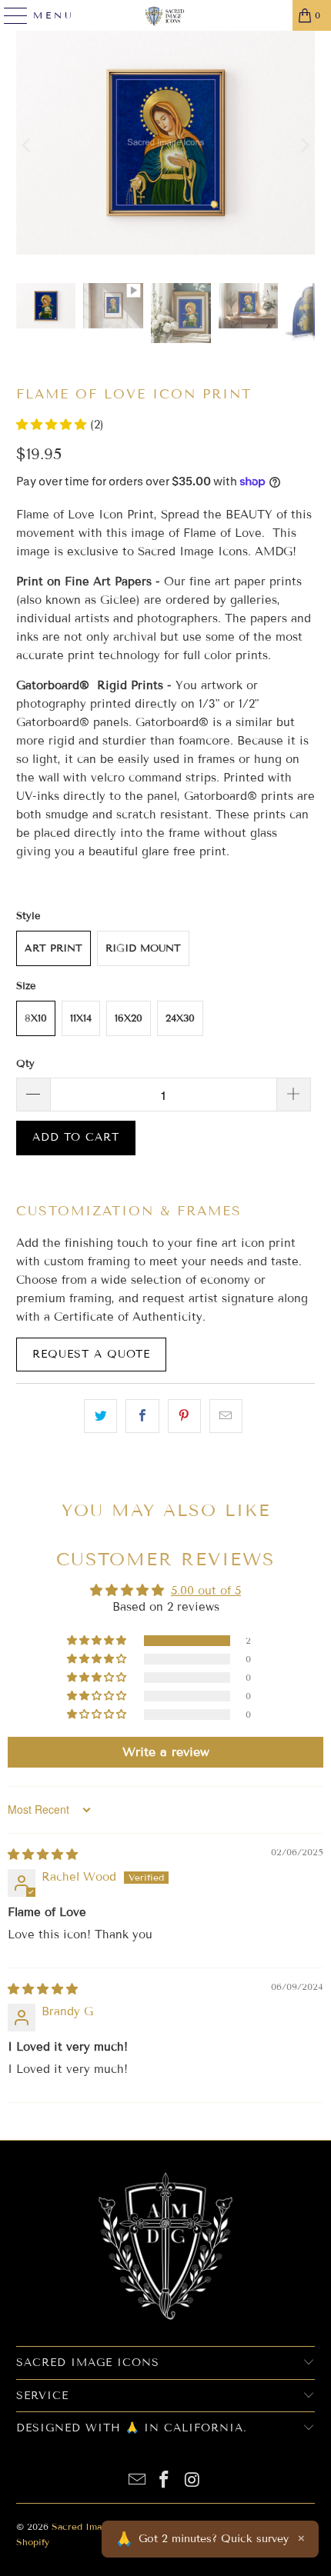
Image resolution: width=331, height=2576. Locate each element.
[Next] (303, 145)
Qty (25, 1064)
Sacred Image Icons (96, 2526)
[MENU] (9, 15)
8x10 (36, 1018)
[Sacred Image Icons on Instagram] (192, 2481)
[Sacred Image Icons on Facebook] (165, 2481)
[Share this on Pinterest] (184, 1416)
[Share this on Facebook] (142, 1416)
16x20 (129, 1018)
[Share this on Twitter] (100, 1416)
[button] (53, 425)
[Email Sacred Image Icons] (137, 2481)
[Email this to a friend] (226, 1416)
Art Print (53, 948)
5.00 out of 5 (206, 1591)
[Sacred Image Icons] (166, 15)
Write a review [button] (166, 1752)
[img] (43, 1855)
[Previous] (28, 145)
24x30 (180, 1018)
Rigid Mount (143, 948)
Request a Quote (91, 1355)
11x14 (81, 1018)
